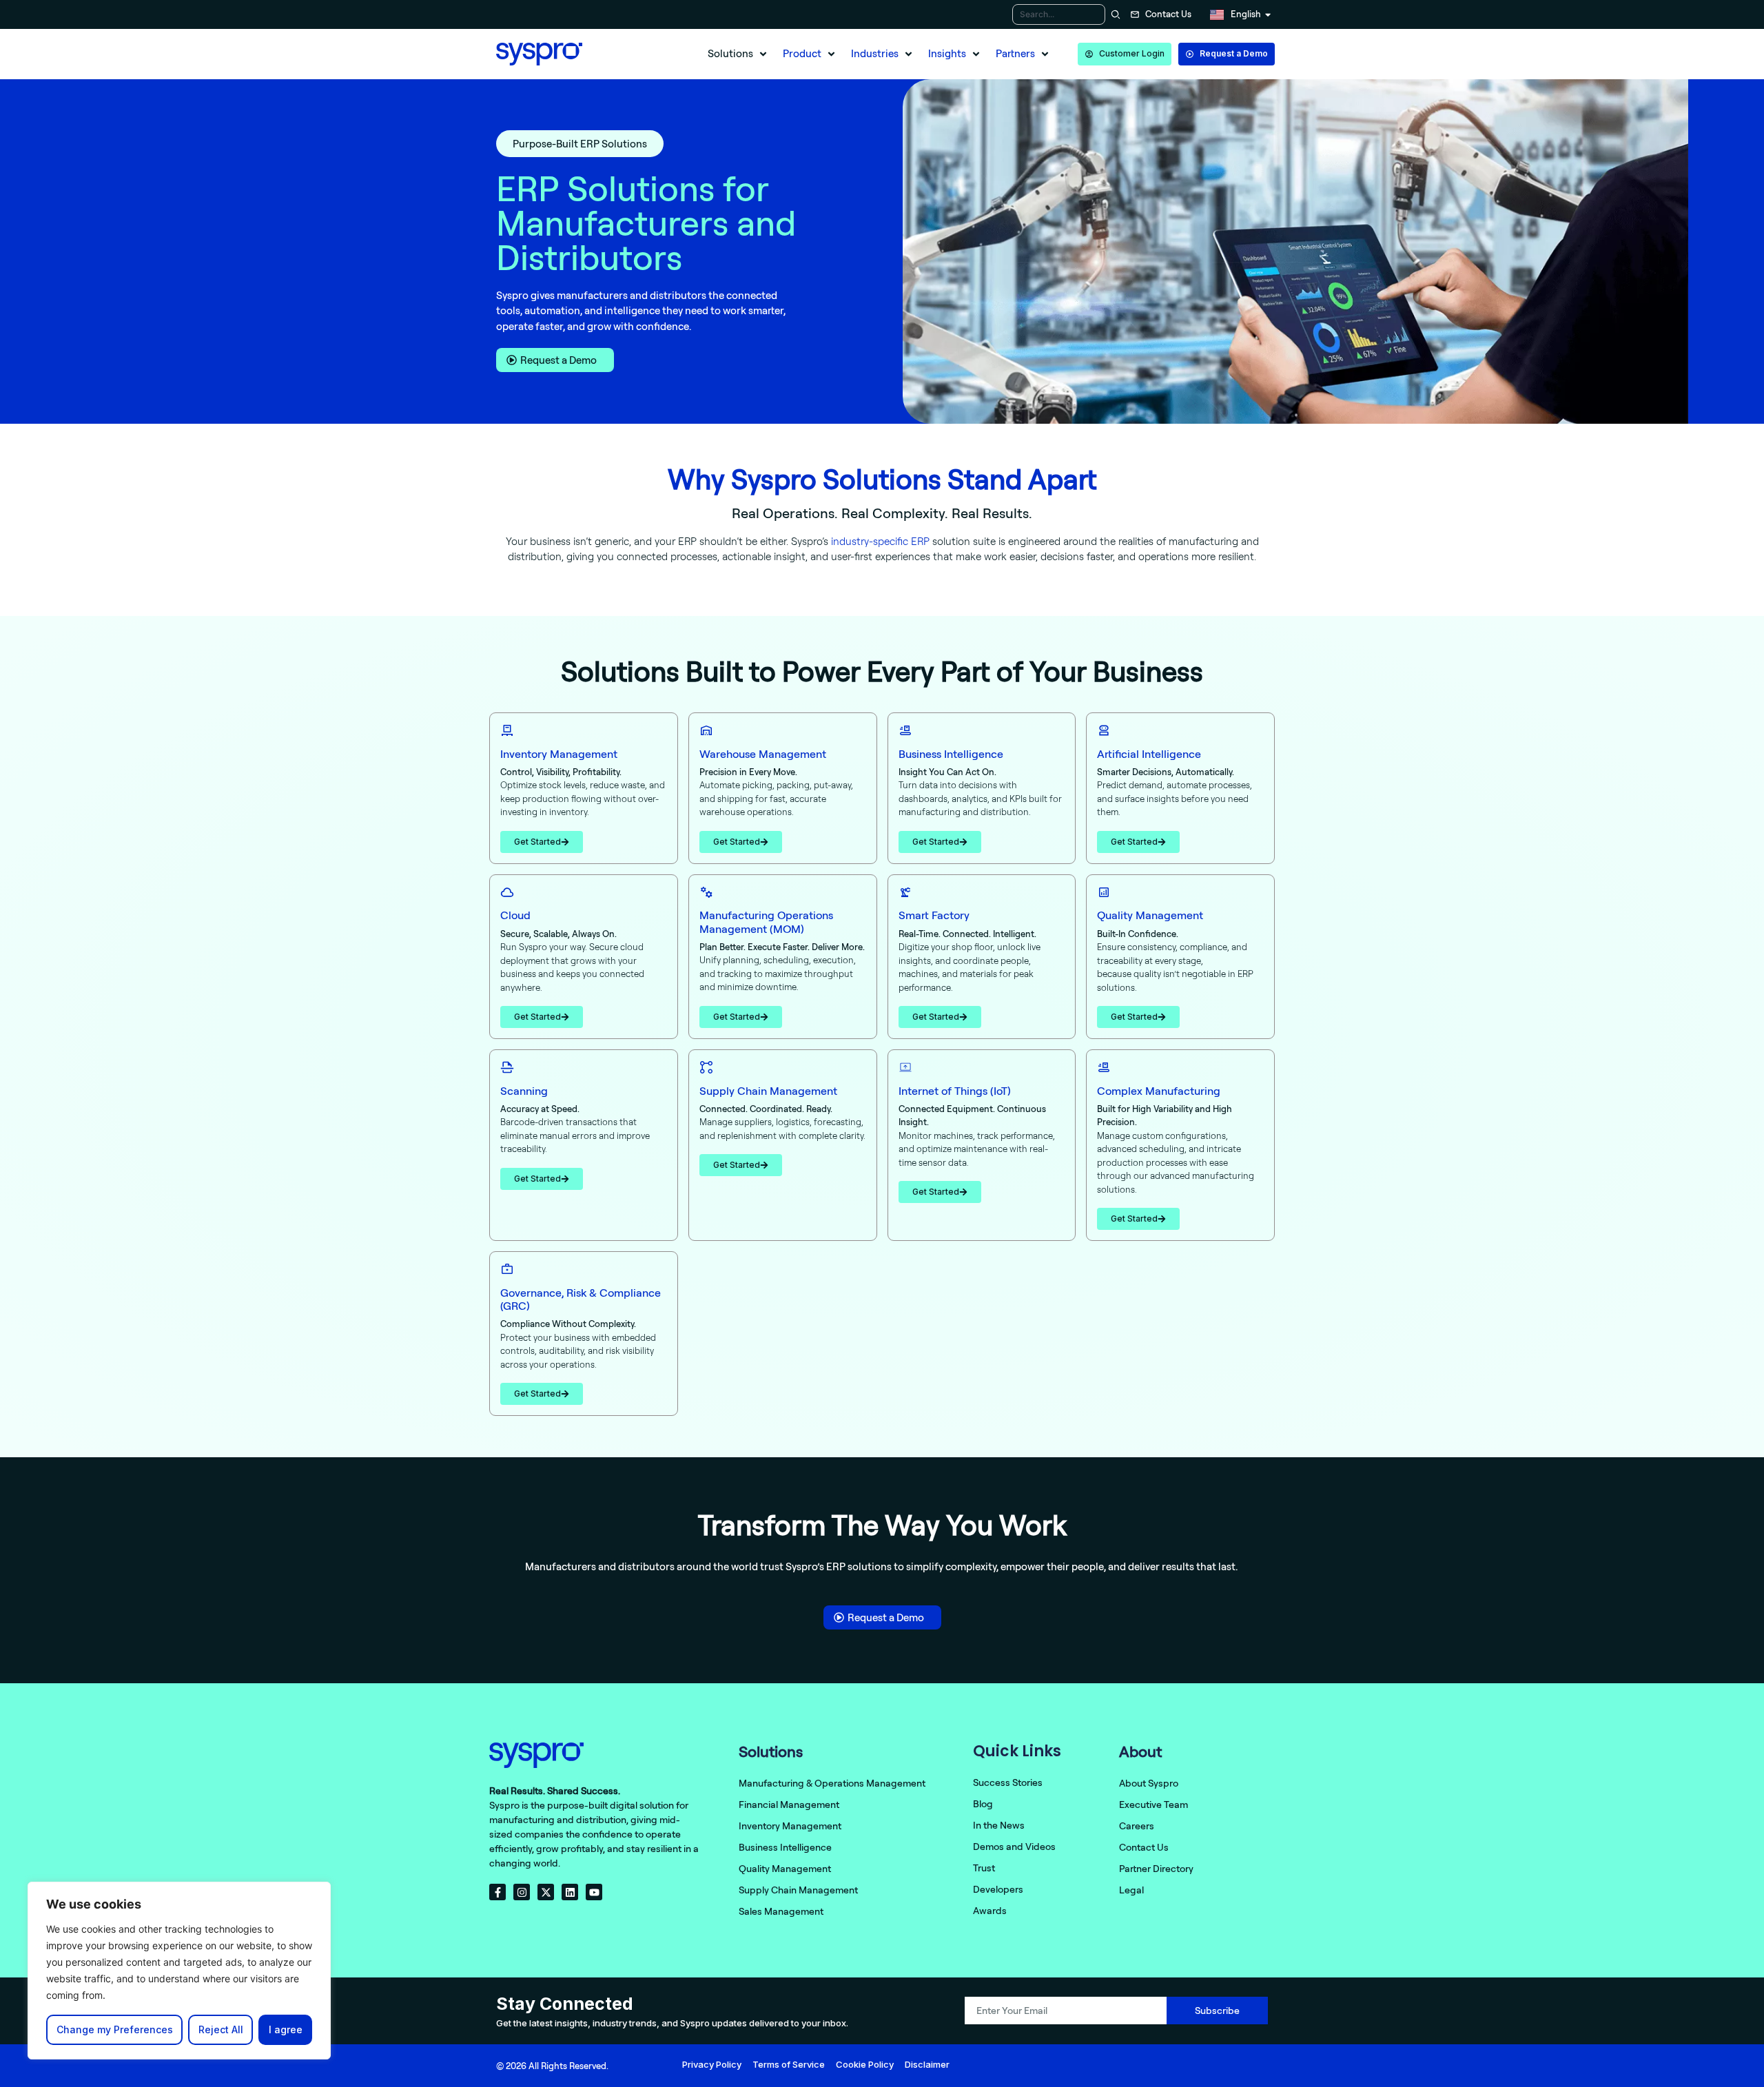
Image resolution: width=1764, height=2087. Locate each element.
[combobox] (1059, 14)
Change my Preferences (115, 2029)
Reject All (221, 2029)
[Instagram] (522, 1892)
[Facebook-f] (498, 1892)
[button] (738, 54)
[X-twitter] (546, 1892)
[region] (179, 1971)
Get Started (537, 842)
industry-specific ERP (880, 541)
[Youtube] (594, 1892)
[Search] (1114, 14)
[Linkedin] (570, 1892)
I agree (286, 2029)
